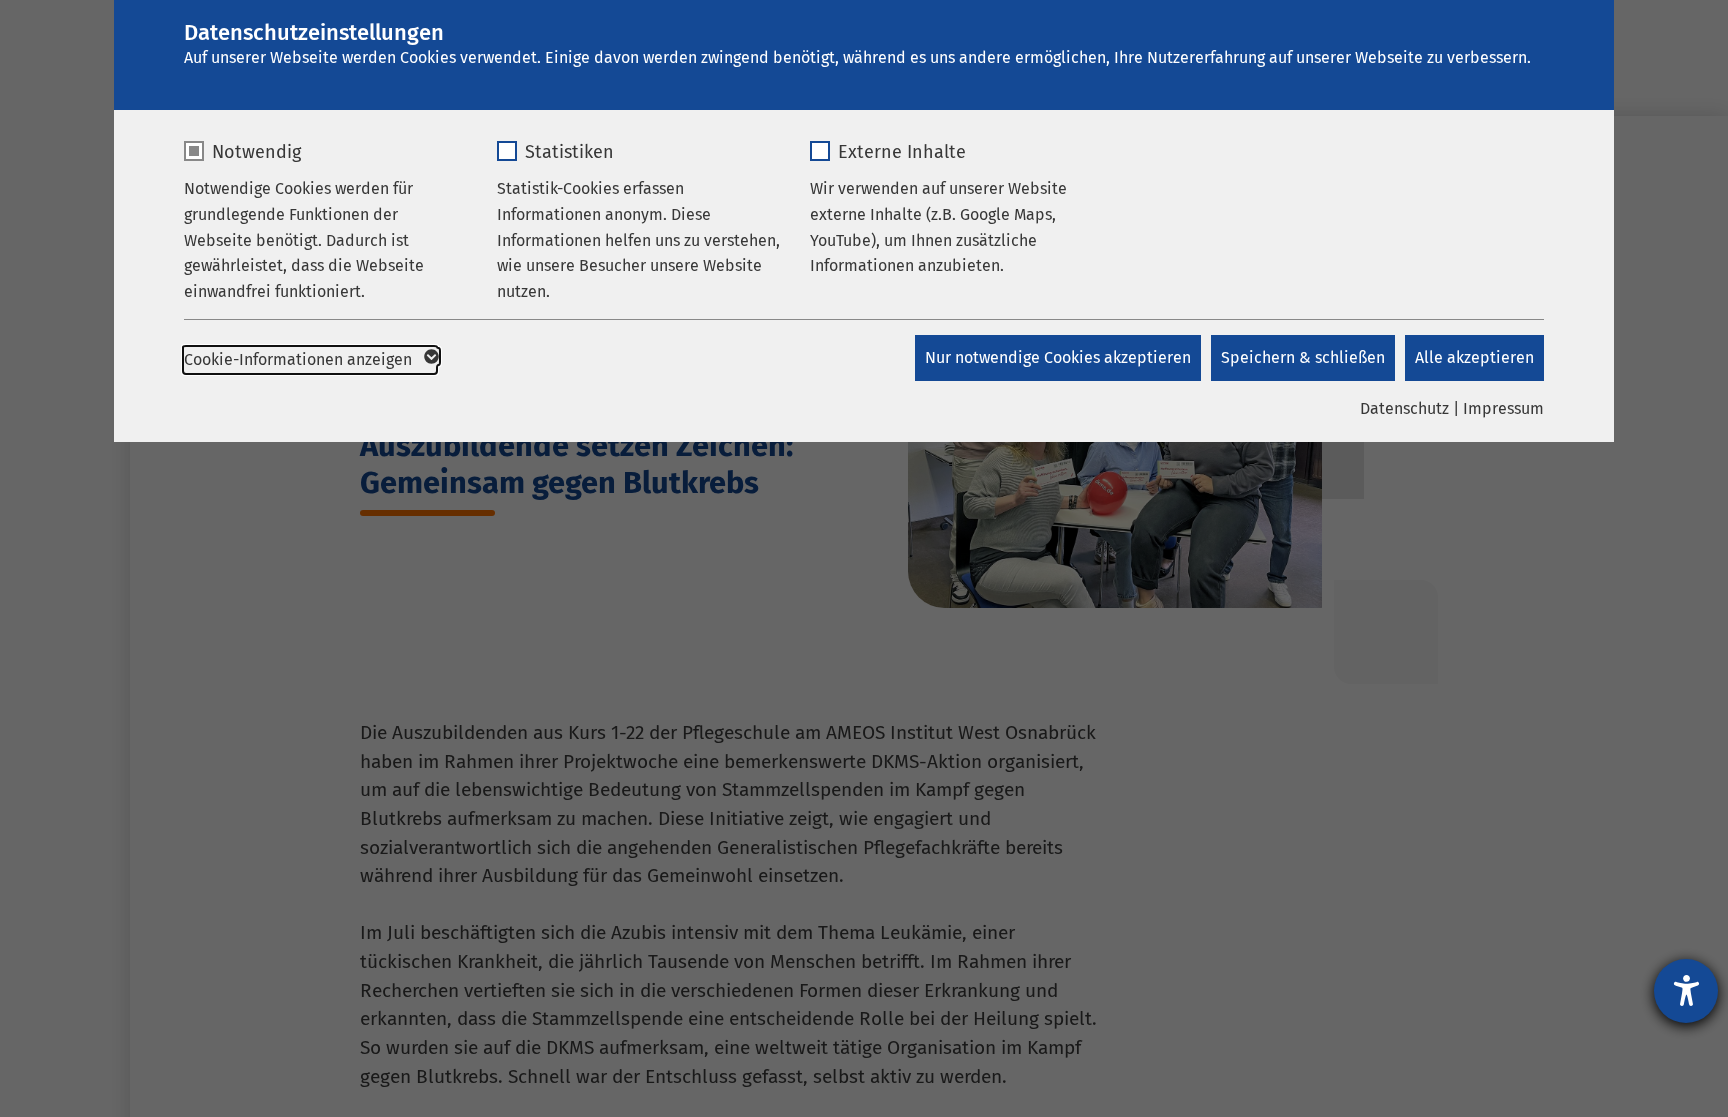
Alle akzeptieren (1474, 357)
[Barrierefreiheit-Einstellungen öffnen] (1686, 991)
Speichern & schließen (1303, 357)
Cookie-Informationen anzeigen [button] (300, 359)
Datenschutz (1404, 408)
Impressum (1503, 408)
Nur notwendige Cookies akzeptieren (1058, 357)
